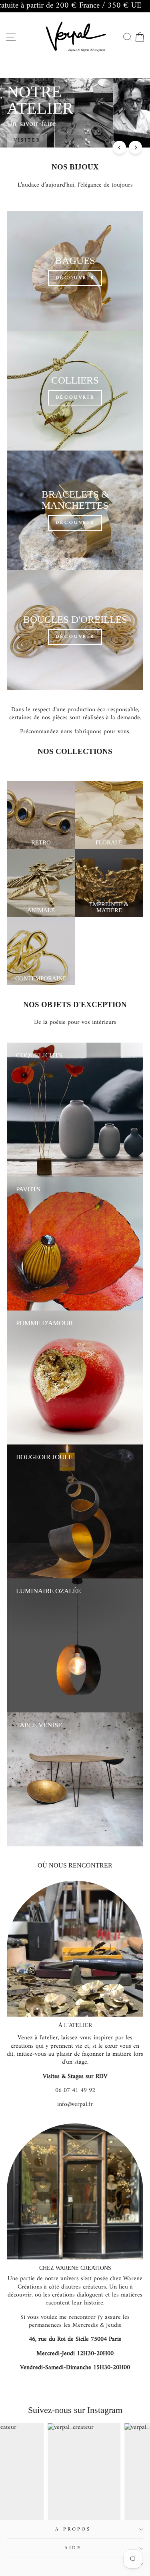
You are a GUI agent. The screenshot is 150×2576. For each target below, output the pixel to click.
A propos (73, 2529)
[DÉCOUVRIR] (75, 271)
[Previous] (119, 147)
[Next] (135, 147)
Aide (73, 2548)
